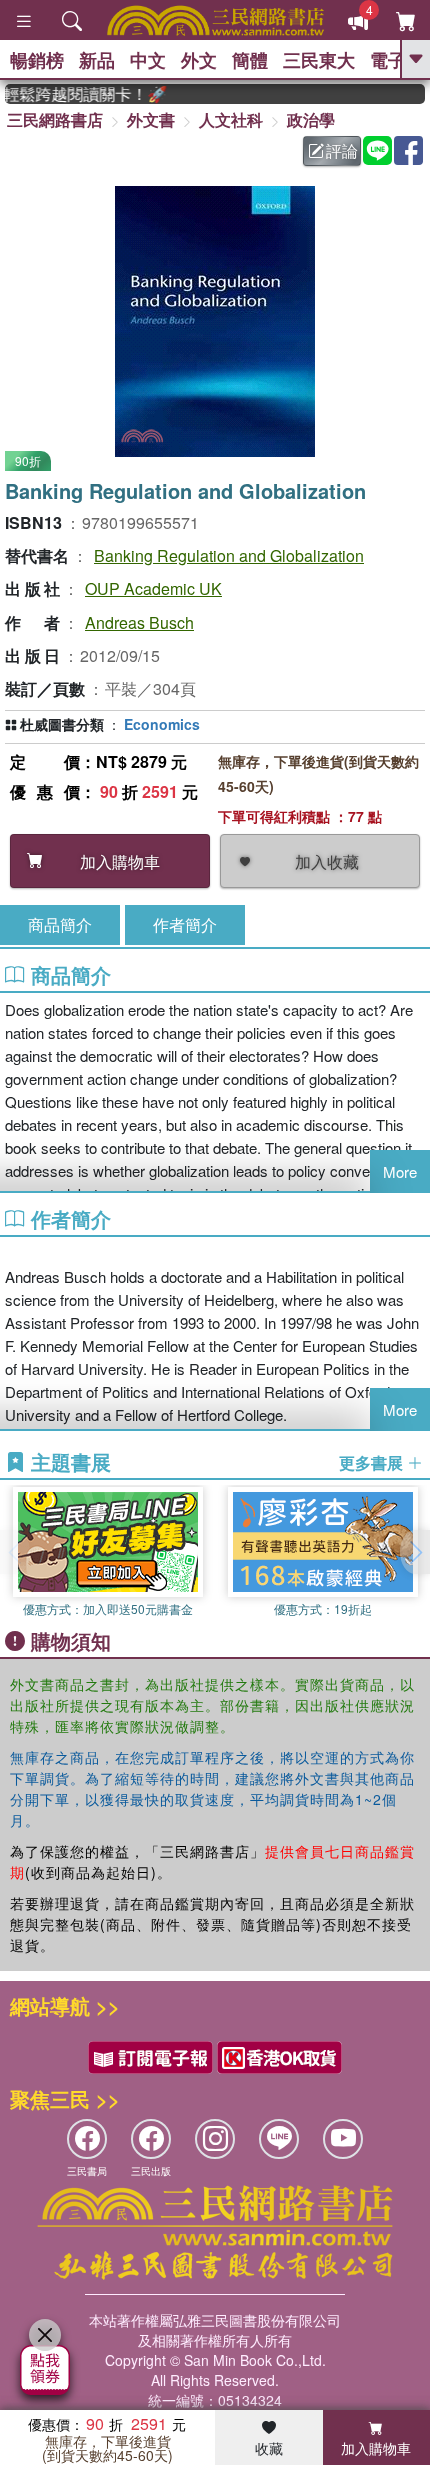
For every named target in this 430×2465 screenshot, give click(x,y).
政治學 (311, 119)
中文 (148, 60)
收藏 (269, 2448)
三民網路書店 (55, 119)
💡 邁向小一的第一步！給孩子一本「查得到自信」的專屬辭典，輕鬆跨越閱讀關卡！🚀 (77, 94)
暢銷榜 (37, 60)
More (400, 1171)
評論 (342, 150)
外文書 (151, 119)
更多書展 (373, 1463)
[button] (415, 1552)
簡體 (250, 60)
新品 (97, 60)
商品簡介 (60, 924)
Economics (162, 724)
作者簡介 (185, 924)
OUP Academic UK (153, 588)
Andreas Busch (139, 622)
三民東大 (319, 60)
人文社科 (231, 119)
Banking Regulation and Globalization (229, 555)
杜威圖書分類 (62, 724)
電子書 (397, 60)
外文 (199, 60)
